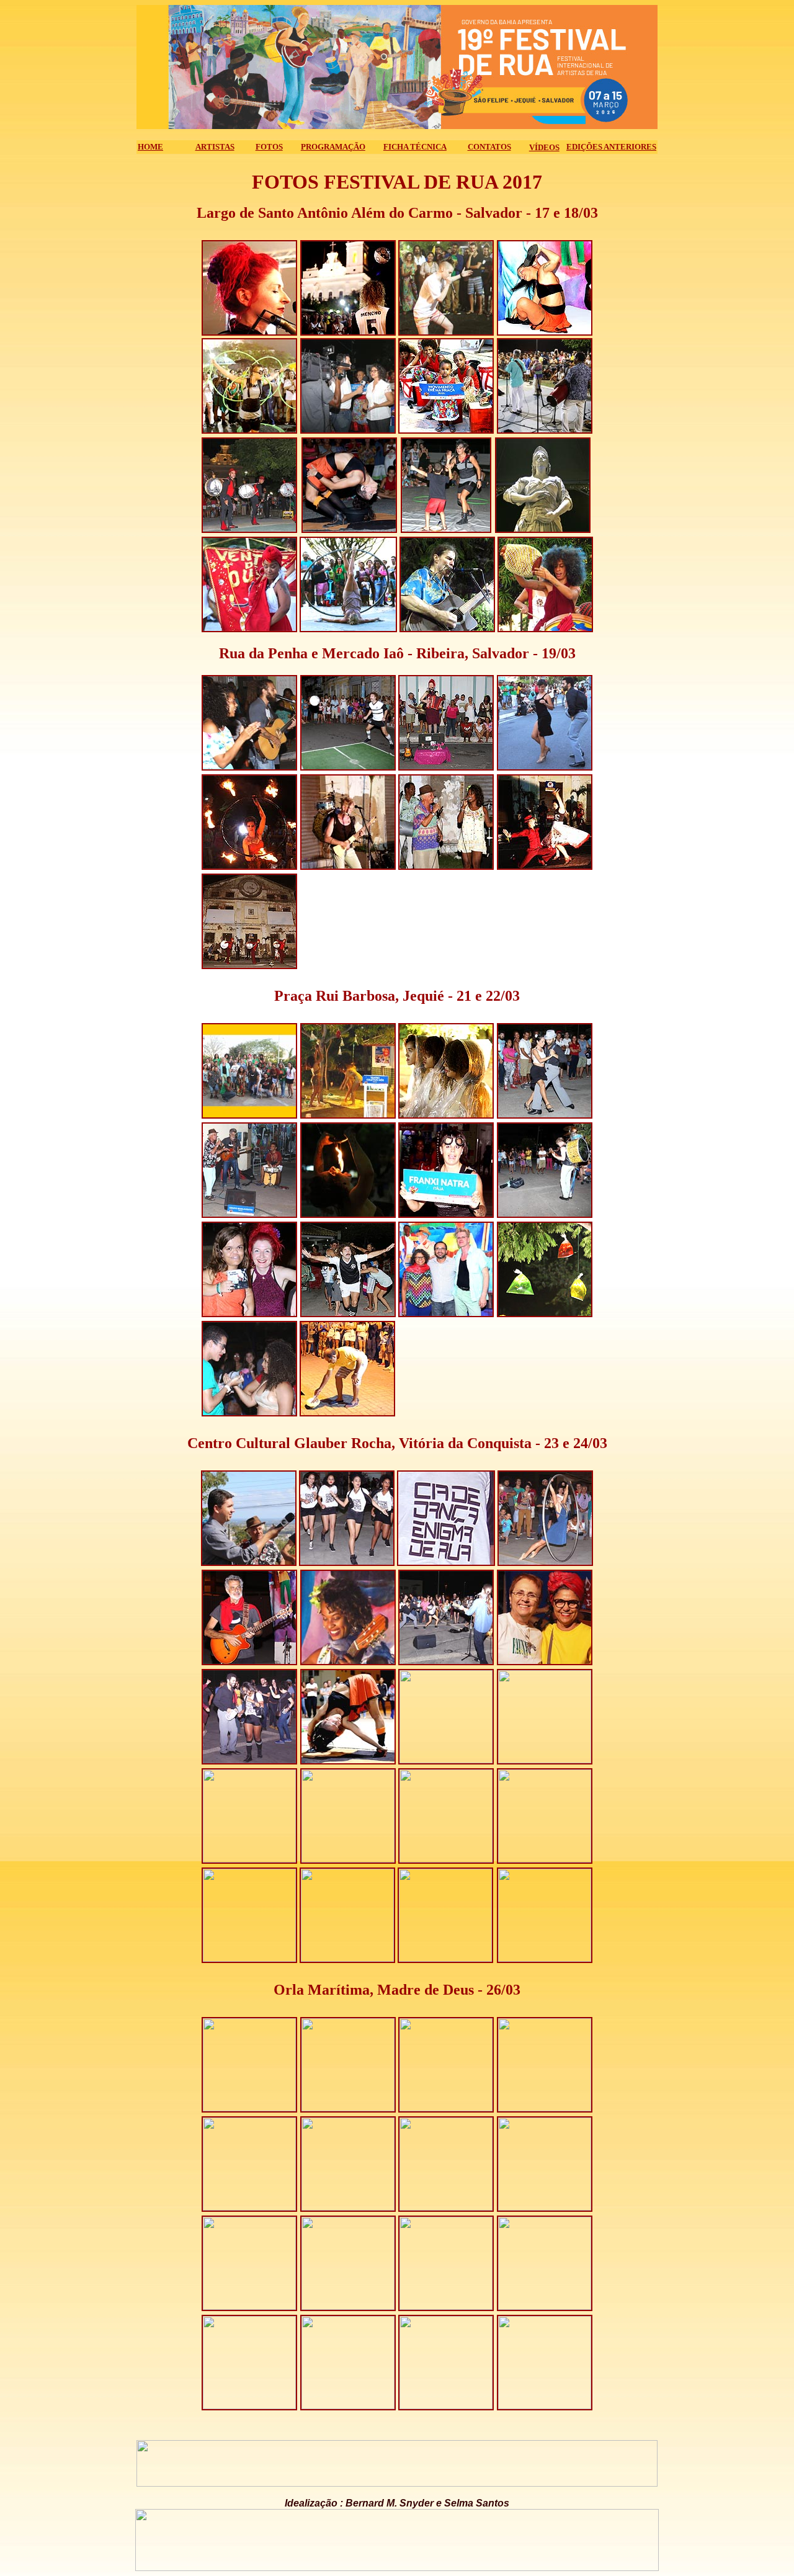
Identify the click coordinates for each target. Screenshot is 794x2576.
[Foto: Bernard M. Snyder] (447, 629)
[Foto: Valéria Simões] (249, 332)
